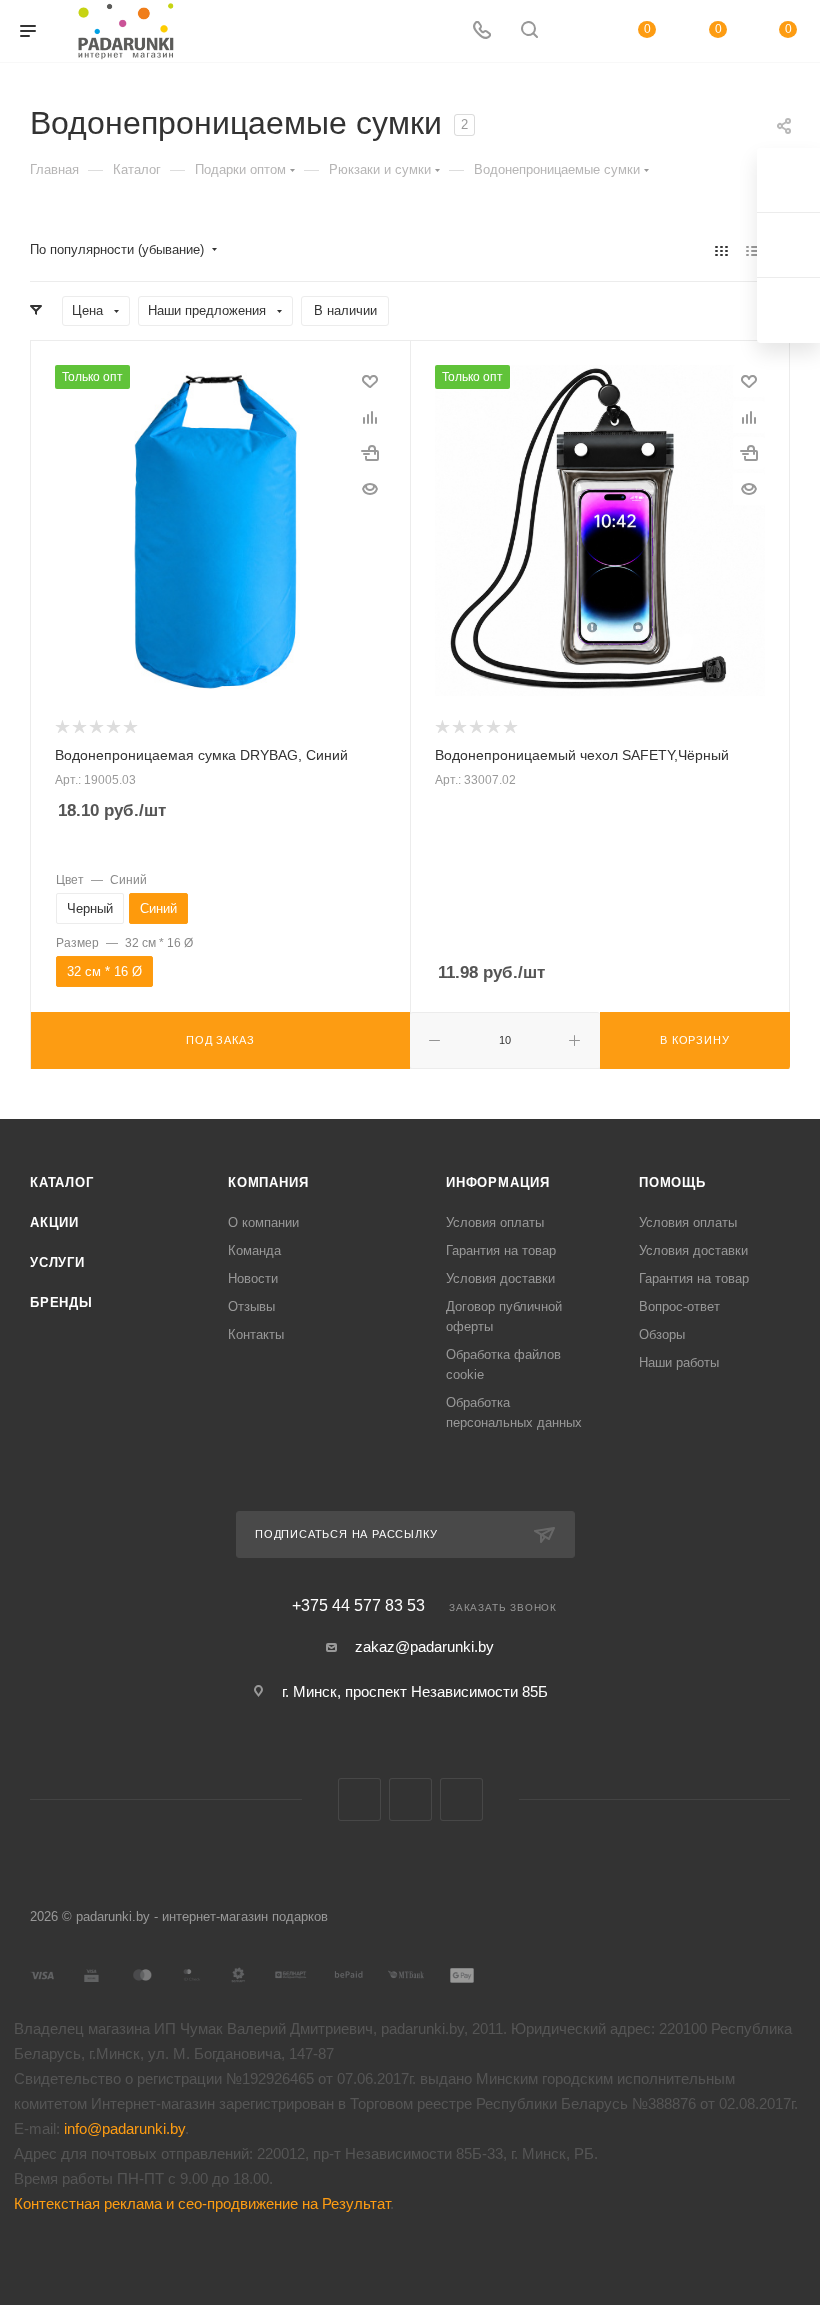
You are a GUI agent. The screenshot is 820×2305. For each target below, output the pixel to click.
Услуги (57, 1262)
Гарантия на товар (501, 1250)
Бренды (61, 1302)
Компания (268, 1182)
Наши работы (679, 1362)
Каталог (62, 1182)
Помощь (672, 1182)
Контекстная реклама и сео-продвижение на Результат (202, 2203)
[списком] (752, 250)
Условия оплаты (495, 1222)
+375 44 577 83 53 (358, 1606)
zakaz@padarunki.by (424, 1646)
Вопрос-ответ (679, 1306)
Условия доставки (500, 1278)
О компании (263, 1222)
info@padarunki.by (124, 2128)
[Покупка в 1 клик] (370, 453)
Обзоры (662, 1334)
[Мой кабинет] (577, 31)
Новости (253, 1278)
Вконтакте (359, 1799)
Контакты (256, 1334)
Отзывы (251, 1306)
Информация (498, 1182)
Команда (254, 1250)
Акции (54, 1222)
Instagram (461, 1799)
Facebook (410, 1799)
